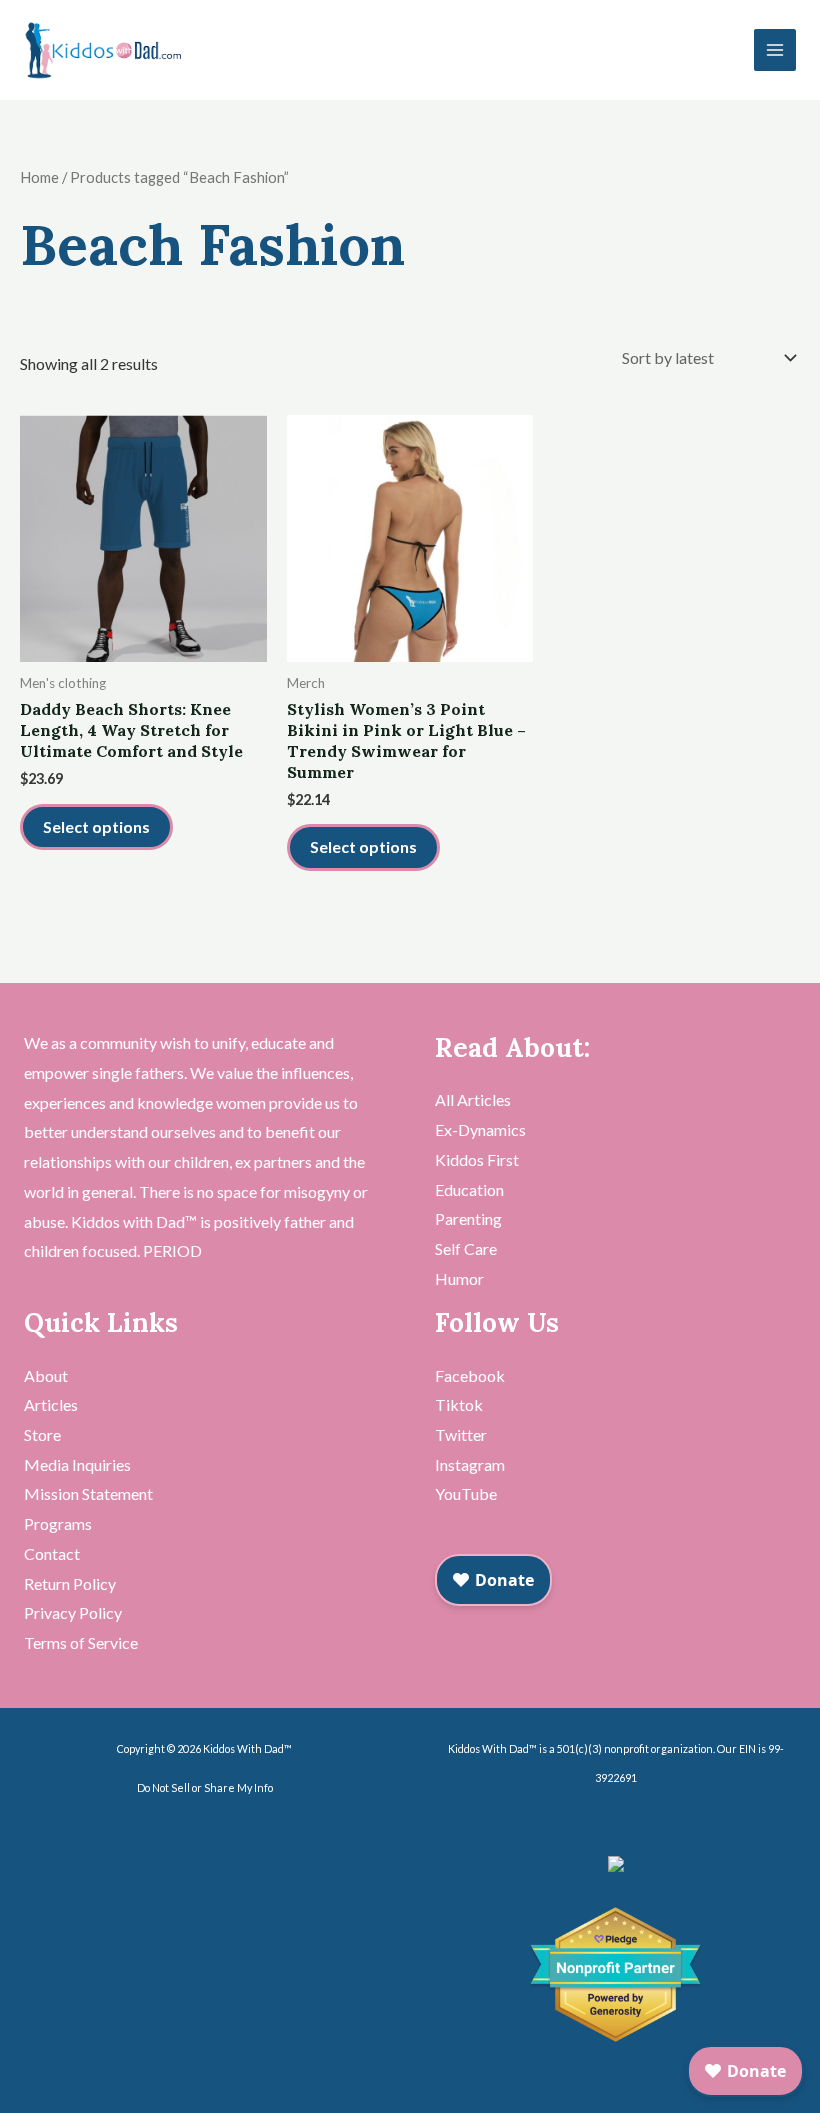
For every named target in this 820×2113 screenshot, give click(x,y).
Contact (52, 1553)
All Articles (473, 1099)
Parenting (468, 1218)
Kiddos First (477, 1159)
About (46, 1375)
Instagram (470, 1464)
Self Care (466, 1248)
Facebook (470, 1375)
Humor (459, 1278)
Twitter (461, 1434)
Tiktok (459, 1404)
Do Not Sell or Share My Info (205, 1787)
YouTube (466, 1493)
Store (42, 1434)
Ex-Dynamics (480, 1129)
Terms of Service (81, 1642)
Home (39, 177)
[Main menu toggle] (775, 50)
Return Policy (70, 1583)
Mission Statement (88, 1493)
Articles (51, 1404)
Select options (96, 826)
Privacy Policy (73, 1612)
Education (469, 1189)
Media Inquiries (77, 1464)
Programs (58, 1523)
